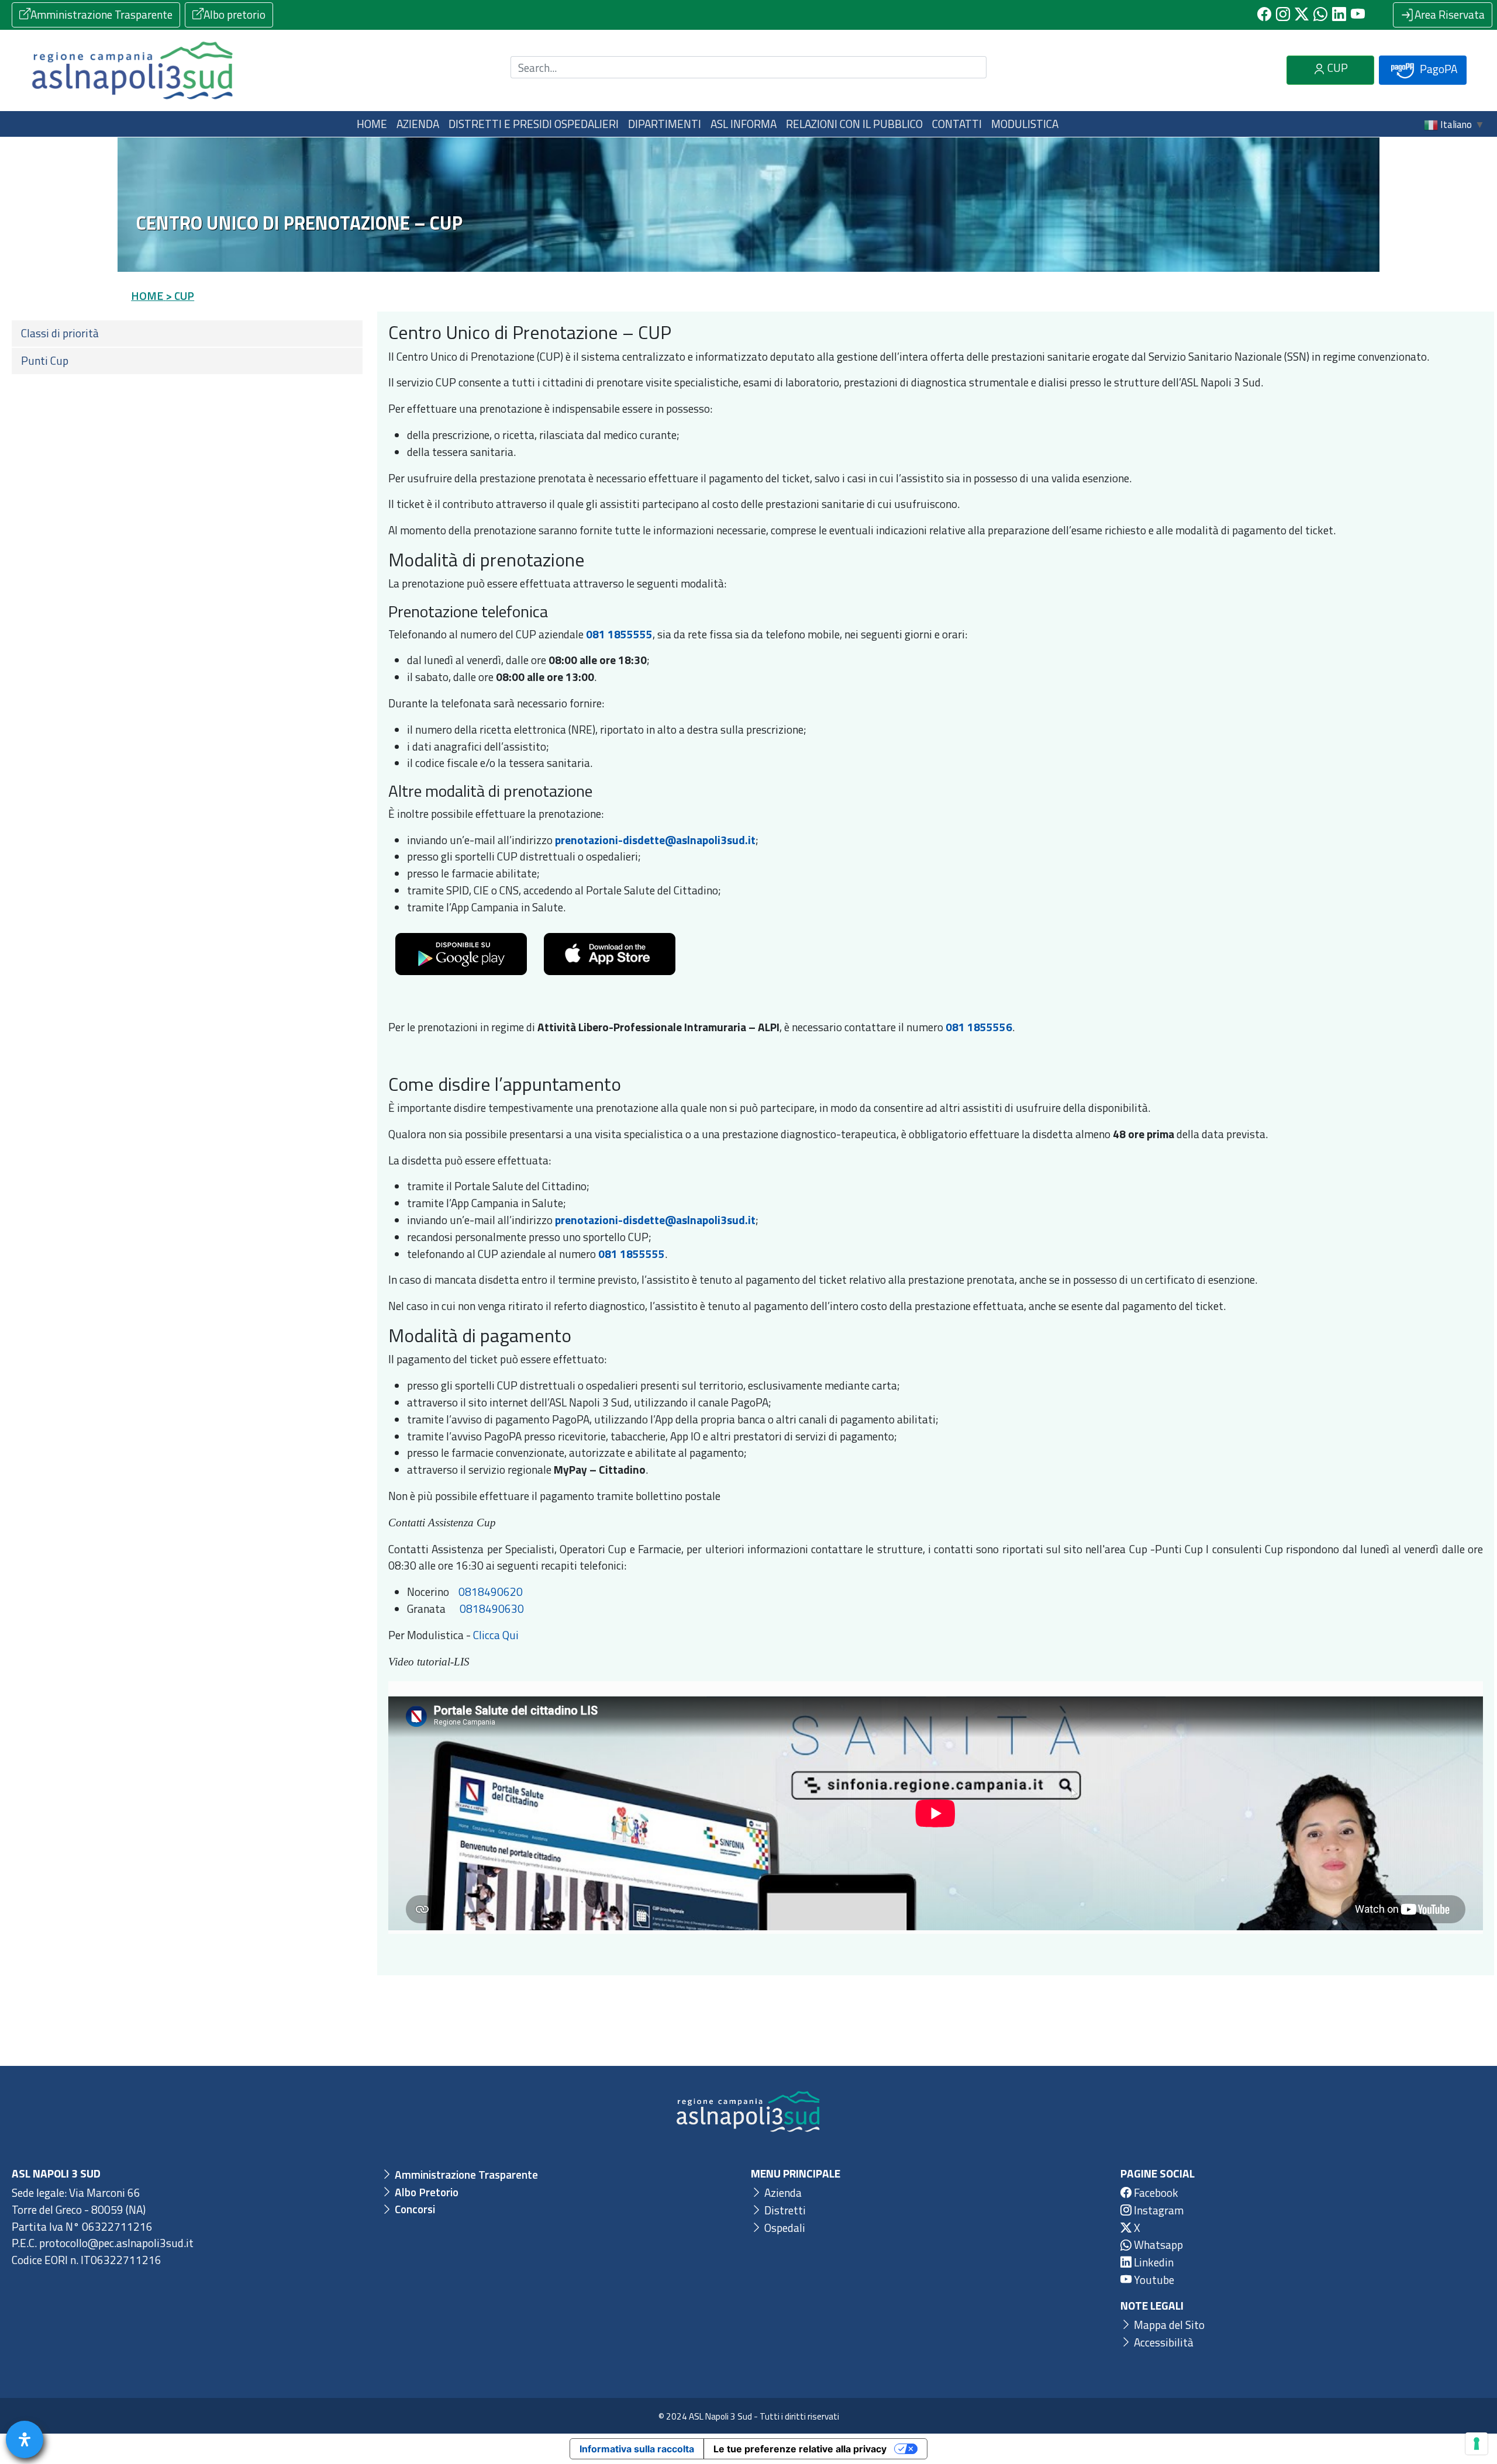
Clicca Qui (496, 1635)
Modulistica (1025, 124)
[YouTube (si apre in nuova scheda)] (1358, 15)
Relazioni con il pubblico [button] (854, 124)
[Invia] (971, 68)
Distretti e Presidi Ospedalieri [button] (534, 124)
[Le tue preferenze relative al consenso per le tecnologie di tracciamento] (1477, 2444)
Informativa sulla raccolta (637, 2449)
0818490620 (491, 1592)
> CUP (180, 296)
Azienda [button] (418, 124)
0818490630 (492, 1608)
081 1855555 (619, 634)
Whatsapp (1157, 2244)
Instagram (1158, 2210)
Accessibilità (1163, 2342)
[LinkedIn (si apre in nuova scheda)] (1339, 15)
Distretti (784, 2210)
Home (372, 124)
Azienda (782, 2192)
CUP (1336, 68)
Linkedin (1153, 2262)
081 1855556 (979, 1027)
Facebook (1155, 2192)
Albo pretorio (234, 14)
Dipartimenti (665, 124)
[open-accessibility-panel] (25, 2439)
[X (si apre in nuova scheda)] (1302, 15)
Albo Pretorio (425, 2192)
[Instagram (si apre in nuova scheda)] (1283, 15)
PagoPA (1437, 69)
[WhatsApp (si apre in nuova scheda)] (1320, 15)
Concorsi (414, 2209)
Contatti (957, 124)
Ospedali (784, 2228)
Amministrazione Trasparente (101, 14)
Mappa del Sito (1168, 2325)
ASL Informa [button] (744, 124)
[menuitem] (187, 334)
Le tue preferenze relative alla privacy (800, 2449)
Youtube (1153, 2280)
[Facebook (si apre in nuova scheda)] (1264, 15)
